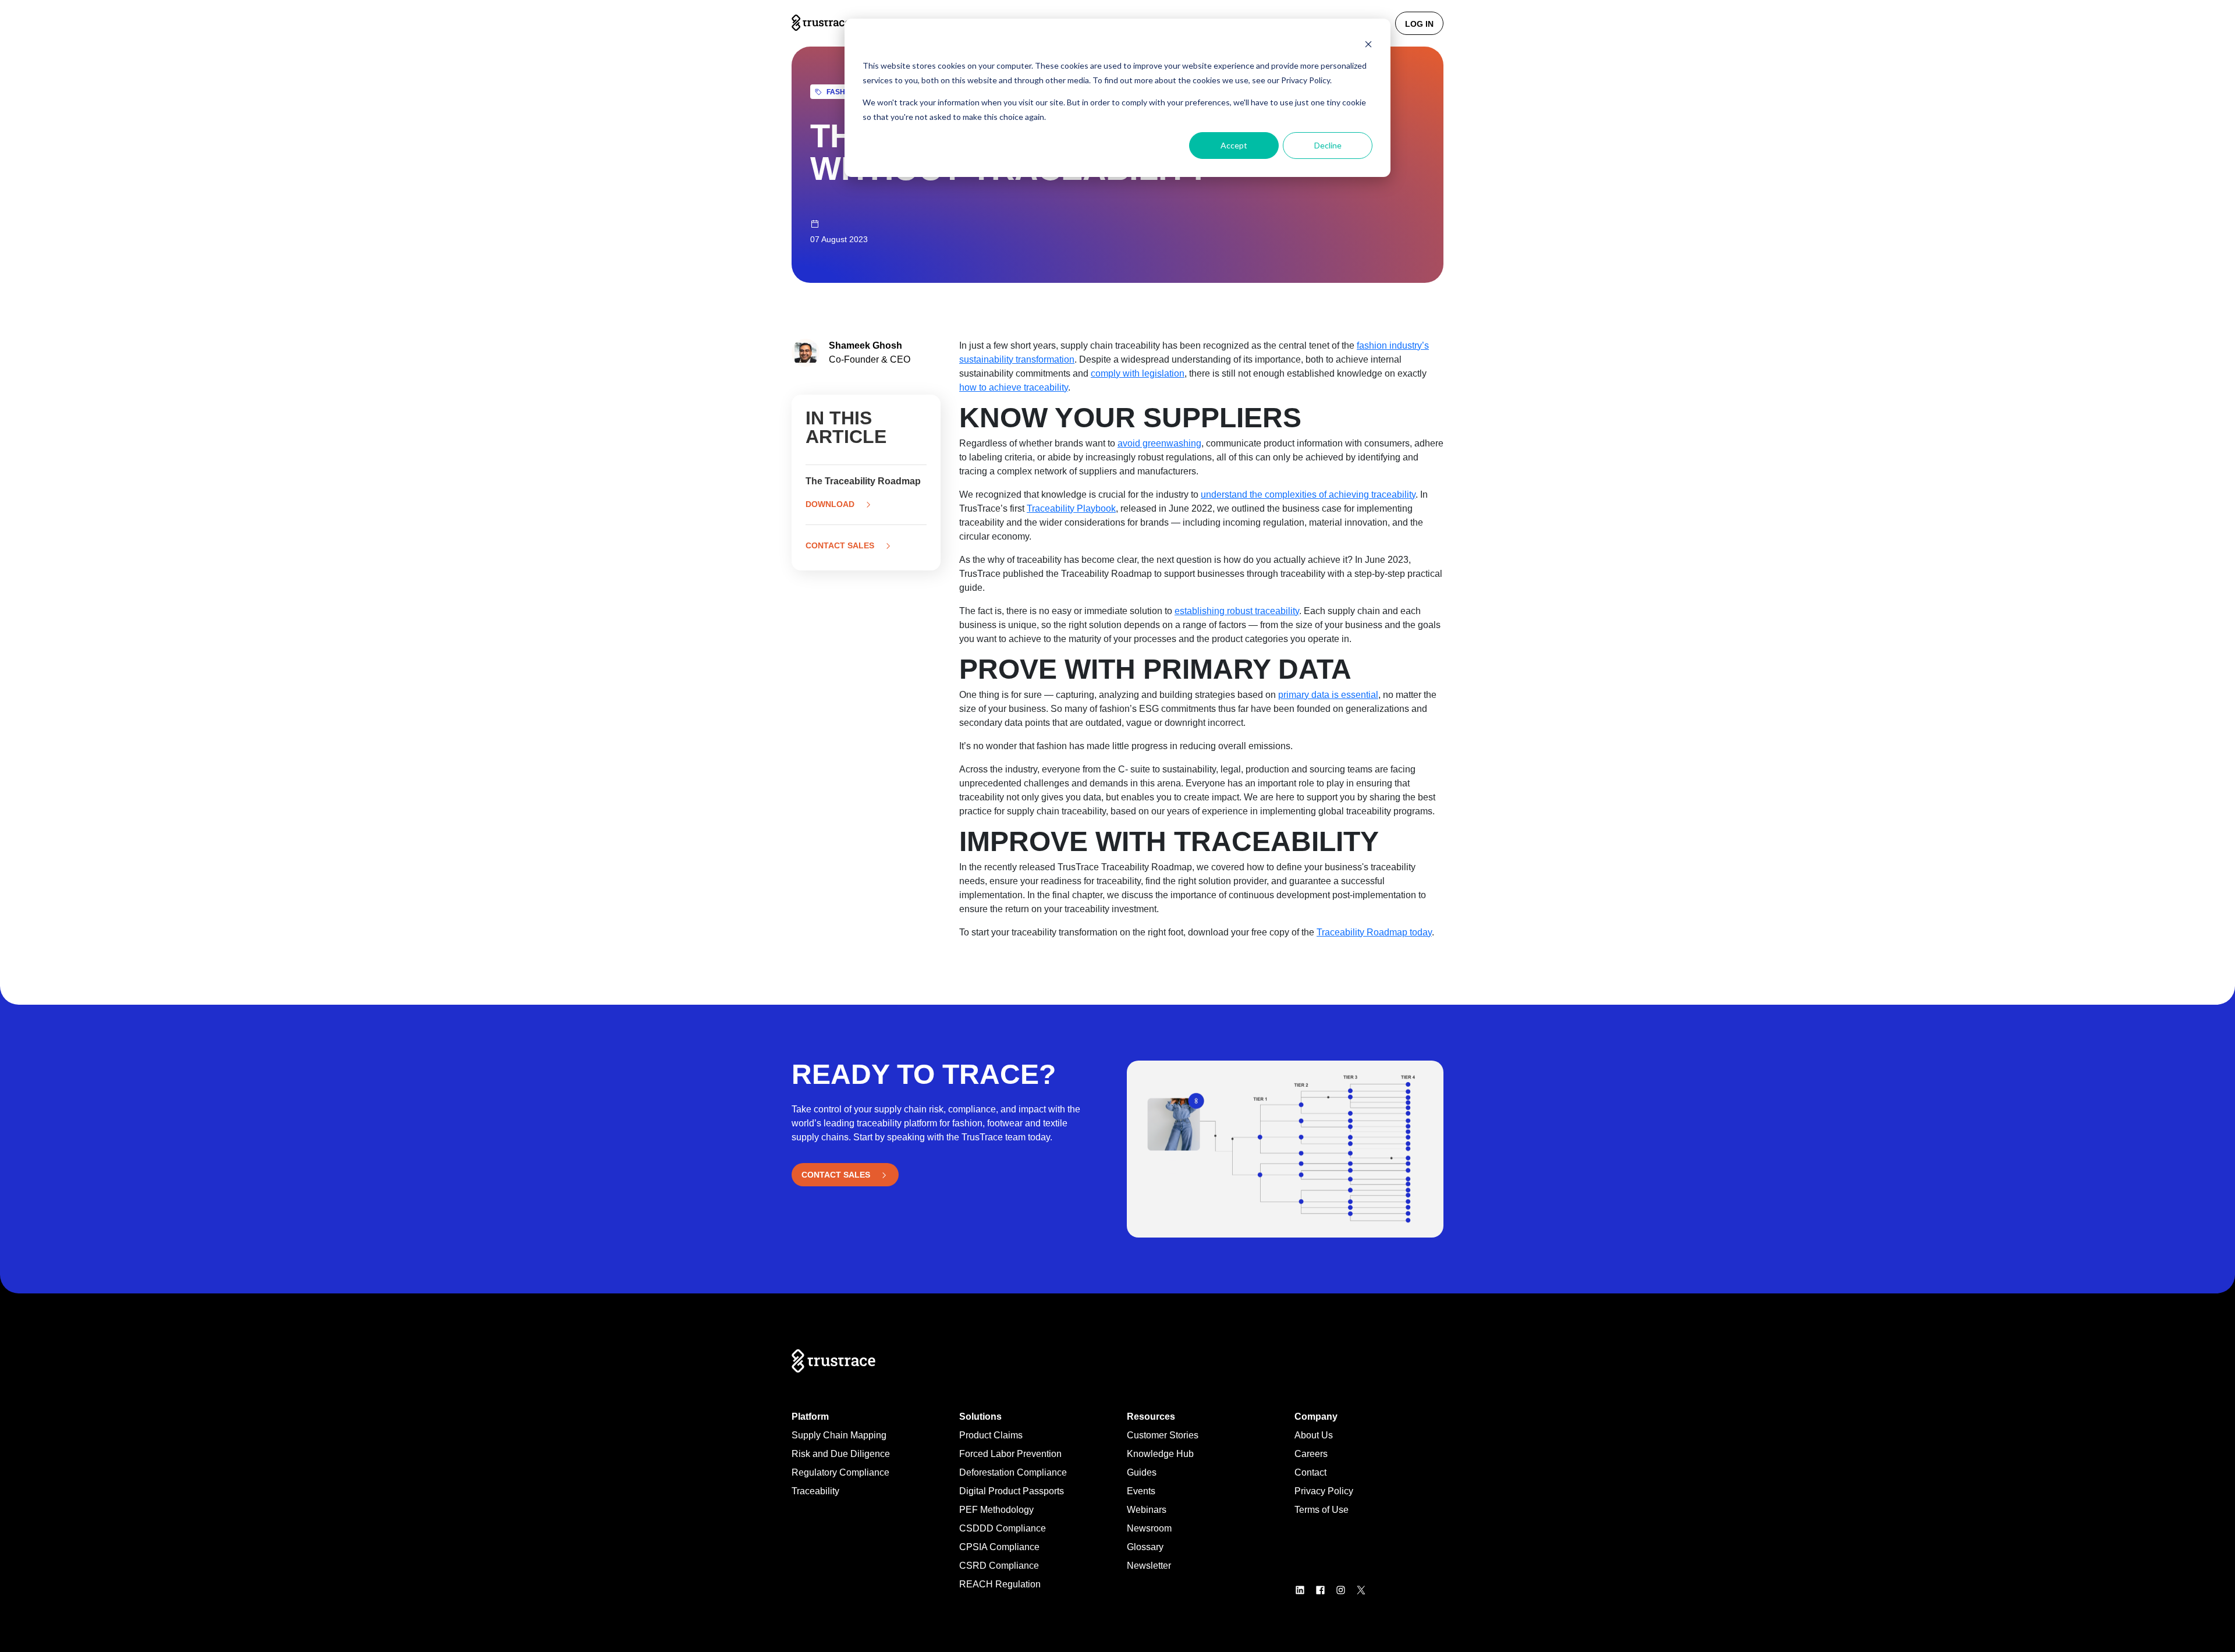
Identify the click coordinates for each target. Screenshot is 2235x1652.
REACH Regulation (1000, 1584)
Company (1316, 1417)
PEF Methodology (996, 1510)
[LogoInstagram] (1345, 1589)
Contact (1310, 1472)
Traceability (815, 1491)
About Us (1314, 1435)
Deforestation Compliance (1013, 1472)
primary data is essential (1328, 695)
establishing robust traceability (1237, 611)
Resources (1151, 1417)
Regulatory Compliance (840, 1472)
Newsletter (1149, 1566)
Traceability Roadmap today (1374, 932)
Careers (1311, 1454)
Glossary (1145, 1547)
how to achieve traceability (1014, 387)
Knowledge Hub (1160, 1454)
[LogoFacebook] (1325, 1589)
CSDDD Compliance (1003, 1528)
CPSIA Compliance (999, 1547)
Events (1141, 1491)
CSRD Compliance (999, 1566)
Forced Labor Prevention (1010, 1454)
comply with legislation (1138, 373)
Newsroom (1149, 1528)
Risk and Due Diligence (841, 1454)
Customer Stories (1163, 1435)
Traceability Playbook (1071, 508)
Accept (1234, 145)
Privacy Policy (1324, 1491)
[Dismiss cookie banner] (1368, 44)
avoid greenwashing (1159, 443)
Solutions (980, 1417)
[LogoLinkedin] (1305, 1589)
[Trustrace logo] (821, 23)
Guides (1142, 1472)
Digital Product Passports (1012, 1491)
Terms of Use (1322, 1510)
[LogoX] (1366, 1589)
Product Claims (991, 1435)
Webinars (1147, 1510)
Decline (1328, 145)
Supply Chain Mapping (839, 1435)
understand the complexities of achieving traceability (1308, 494)
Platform (810, 1417)
